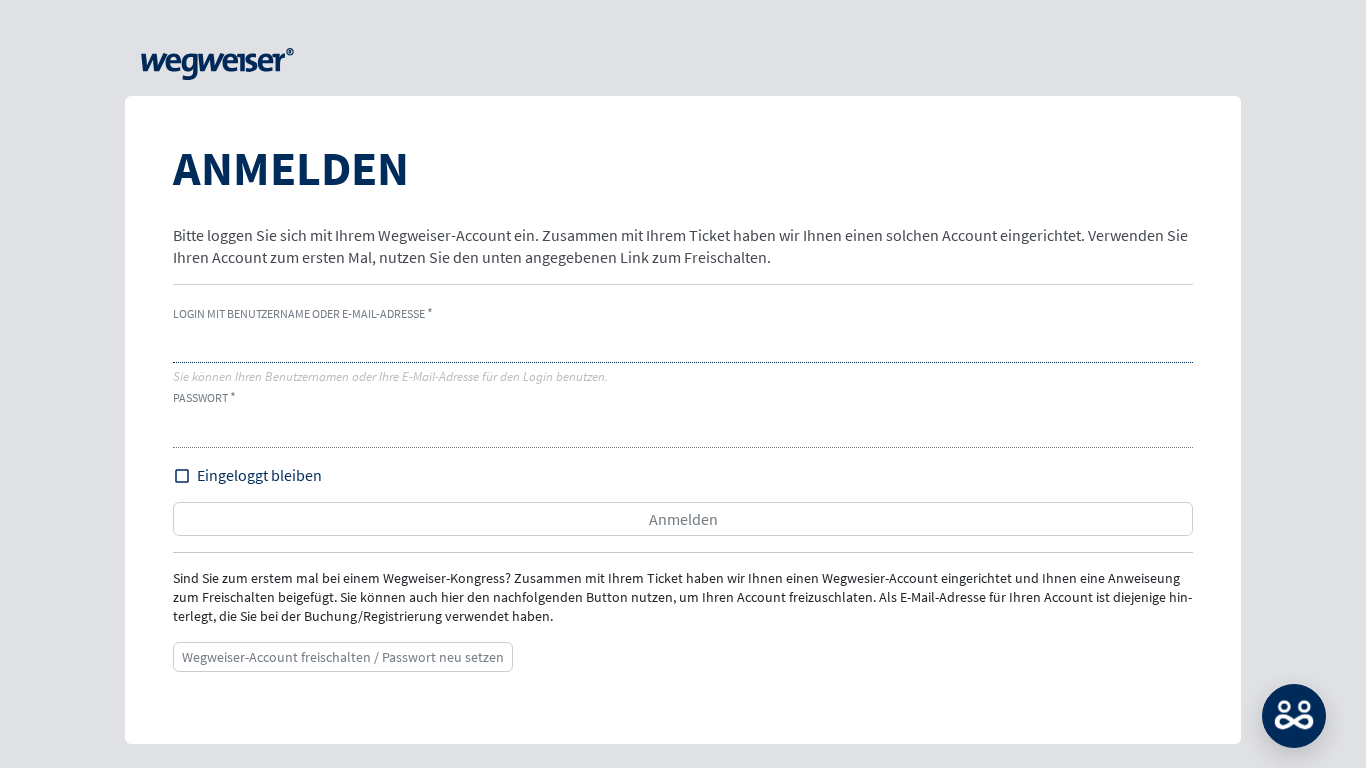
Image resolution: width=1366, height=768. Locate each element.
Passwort (200, 397)
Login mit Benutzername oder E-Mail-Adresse (299, 313)
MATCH (1294, 716)
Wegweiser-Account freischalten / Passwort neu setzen (343, 657)
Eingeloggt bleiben (259, 475)
